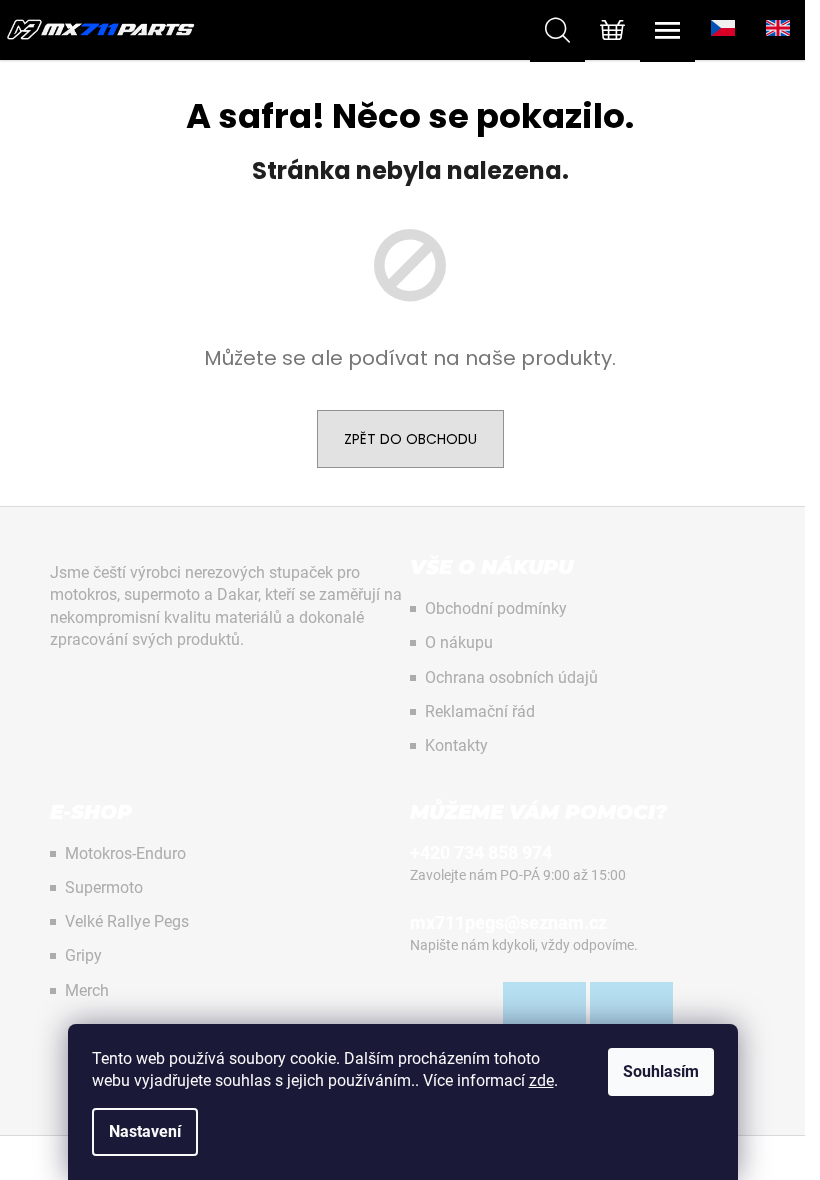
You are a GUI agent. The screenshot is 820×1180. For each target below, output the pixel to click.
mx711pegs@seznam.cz (508, 922)
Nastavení (145, 1131)
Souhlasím (661, 1071)
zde (541, 1080)
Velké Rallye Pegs (127, 921)
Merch (87, 990)
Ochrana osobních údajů (511, 677)
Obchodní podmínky (496, 608)
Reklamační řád (480, 711)
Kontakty (456, 745)
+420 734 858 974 (481, 852)
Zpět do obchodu (410, 439)
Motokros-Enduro (125, 853)
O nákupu (459, 642)
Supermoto (104, 887)
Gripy (83, 955)
